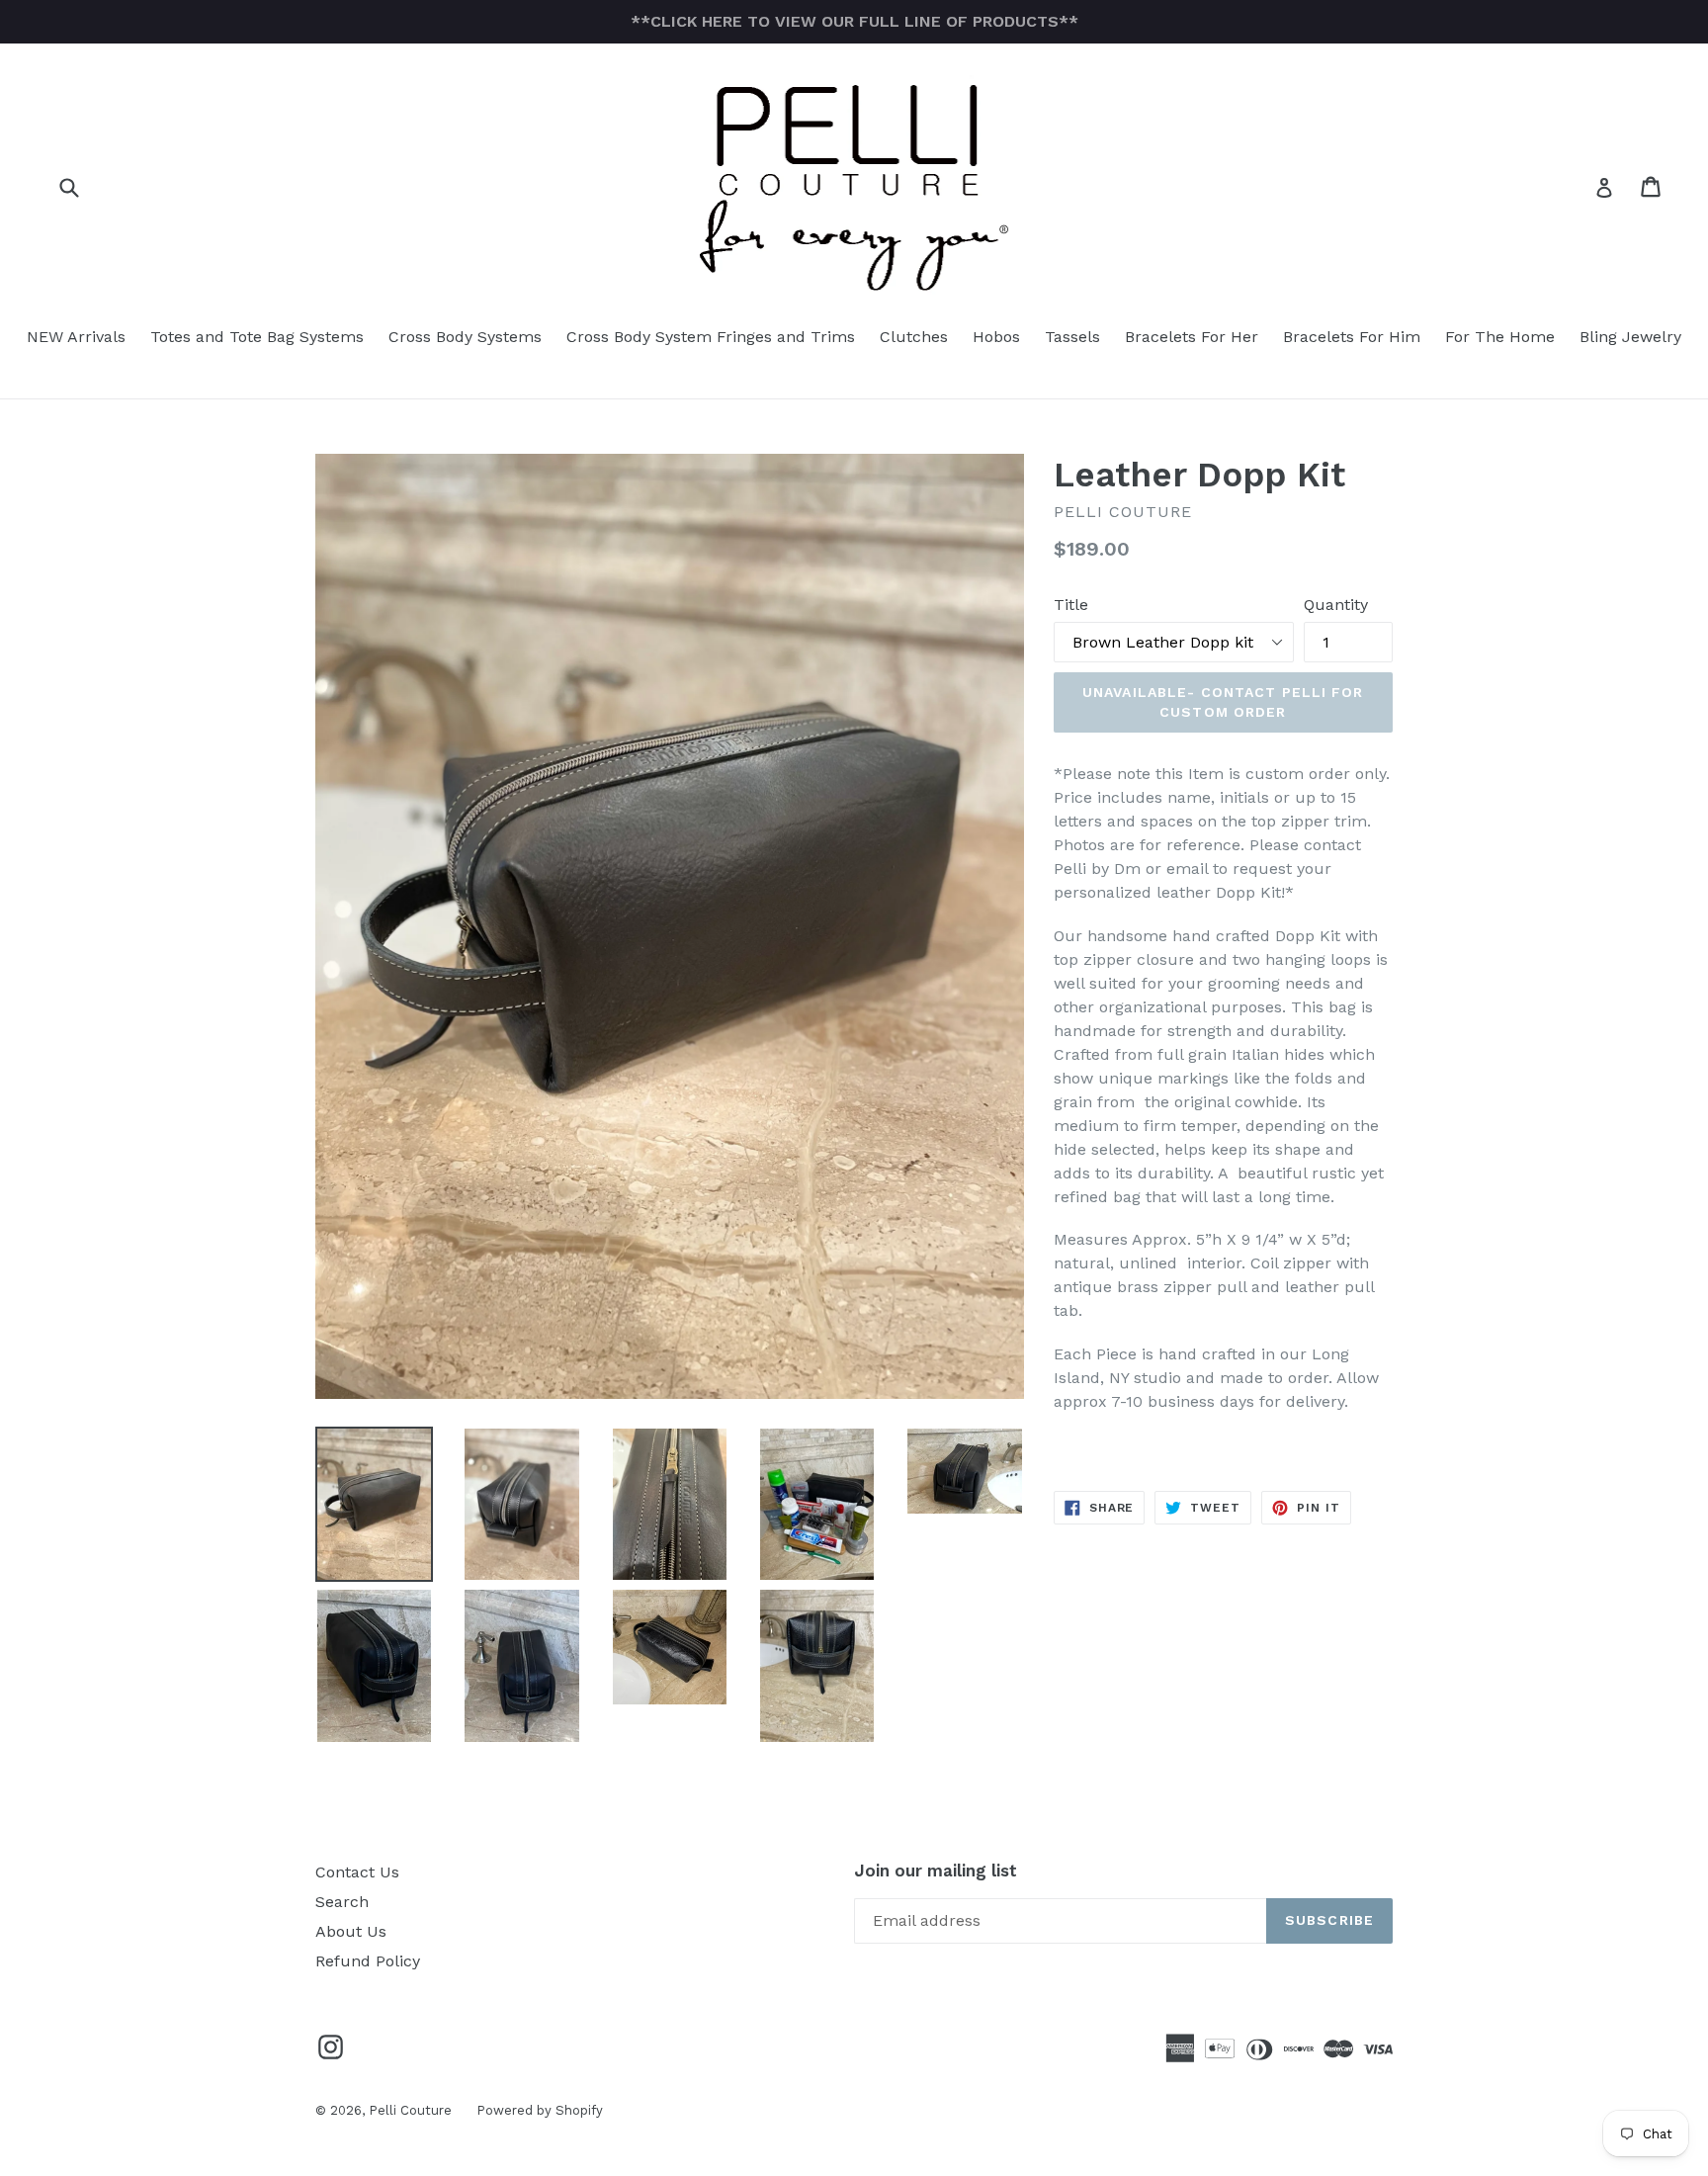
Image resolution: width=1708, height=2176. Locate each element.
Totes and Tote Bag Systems (257, 337)
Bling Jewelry (1630, 337)
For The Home (1500, 337)
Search (342, 1902)
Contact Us (357, 1872)
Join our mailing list (936, 1871)
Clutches (914, 337)
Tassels (1072, 337)
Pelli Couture (410, 2110)
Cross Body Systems (465, 337)
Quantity (1336, 605)
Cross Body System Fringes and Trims (711, 337)
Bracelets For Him (1352, 337)
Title (1071, 605)
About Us (351, 1931)
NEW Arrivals (76, 337)
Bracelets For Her (1192, 337)
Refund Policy (368, 1961)
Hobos (996, 337)
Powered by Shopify (540, 2110)
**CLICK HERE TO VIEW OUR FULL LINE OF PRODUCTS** (854, 21)
